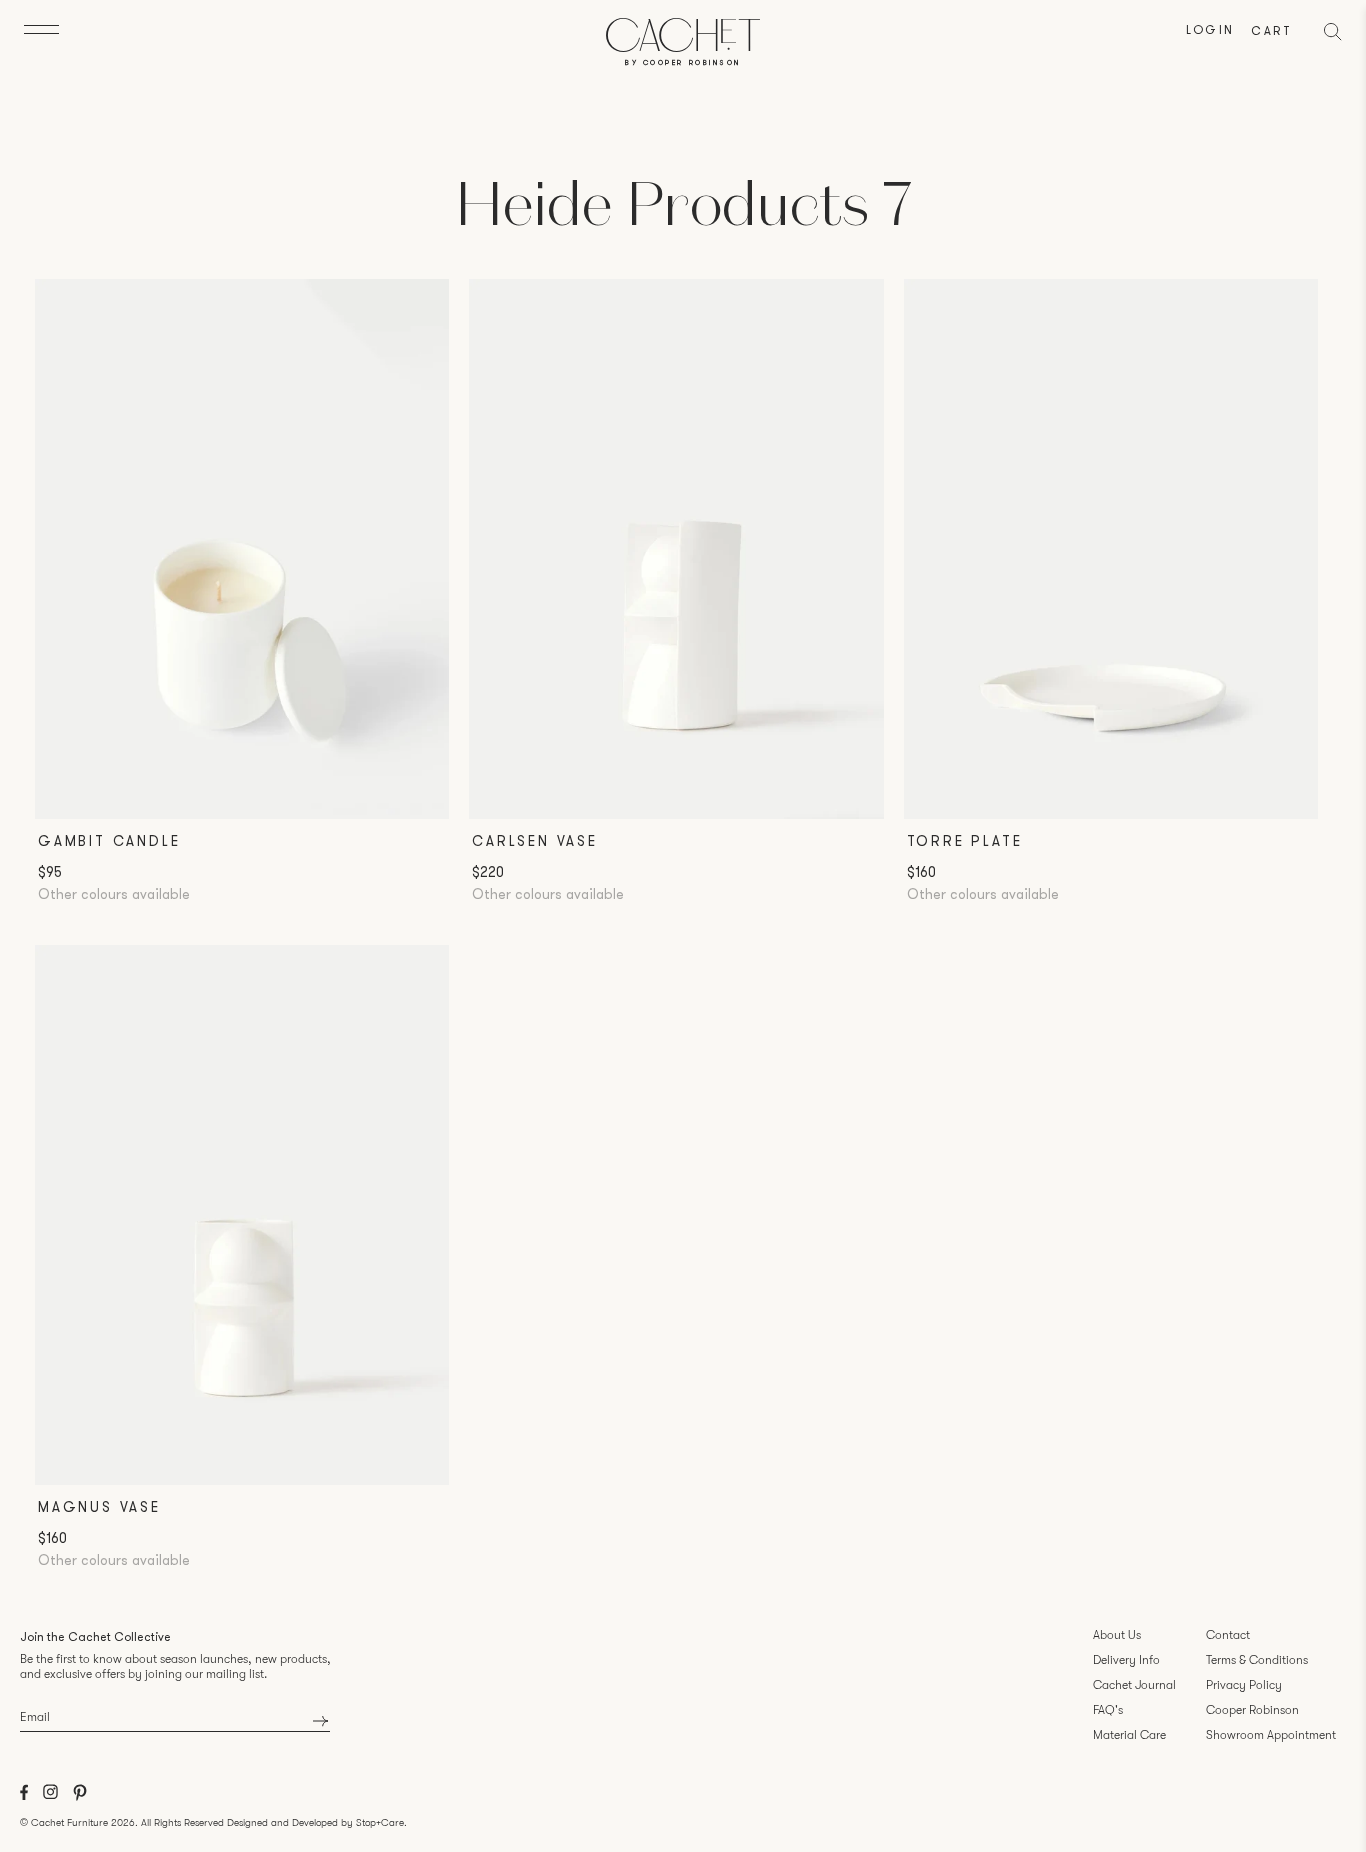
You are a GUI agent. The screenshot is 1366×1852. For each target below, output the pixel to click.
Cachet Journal (1134, 1685)
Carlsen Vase (535, 842)
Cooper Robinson (1252, 1710)
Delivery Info (1126, 1660)
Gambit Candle (109, 842)
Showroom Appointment (1271, 1735)
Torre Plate (965, 842)
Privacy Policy (1244, 1685)
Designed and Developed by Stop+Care (315, 1822)
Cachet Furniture (69, 1822)
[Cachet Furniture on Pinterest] (80, 1797)
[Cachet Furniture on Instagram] (50, 1796)
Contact (1228, 1635)
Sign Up (320, 1720)
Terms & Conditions (1257, 1660)
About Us (1117, 1635)
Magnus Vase (99, 1508)
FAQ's (1108, 1710)
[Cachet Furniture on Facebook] (24, 1797)
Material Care (1129, 1735)
